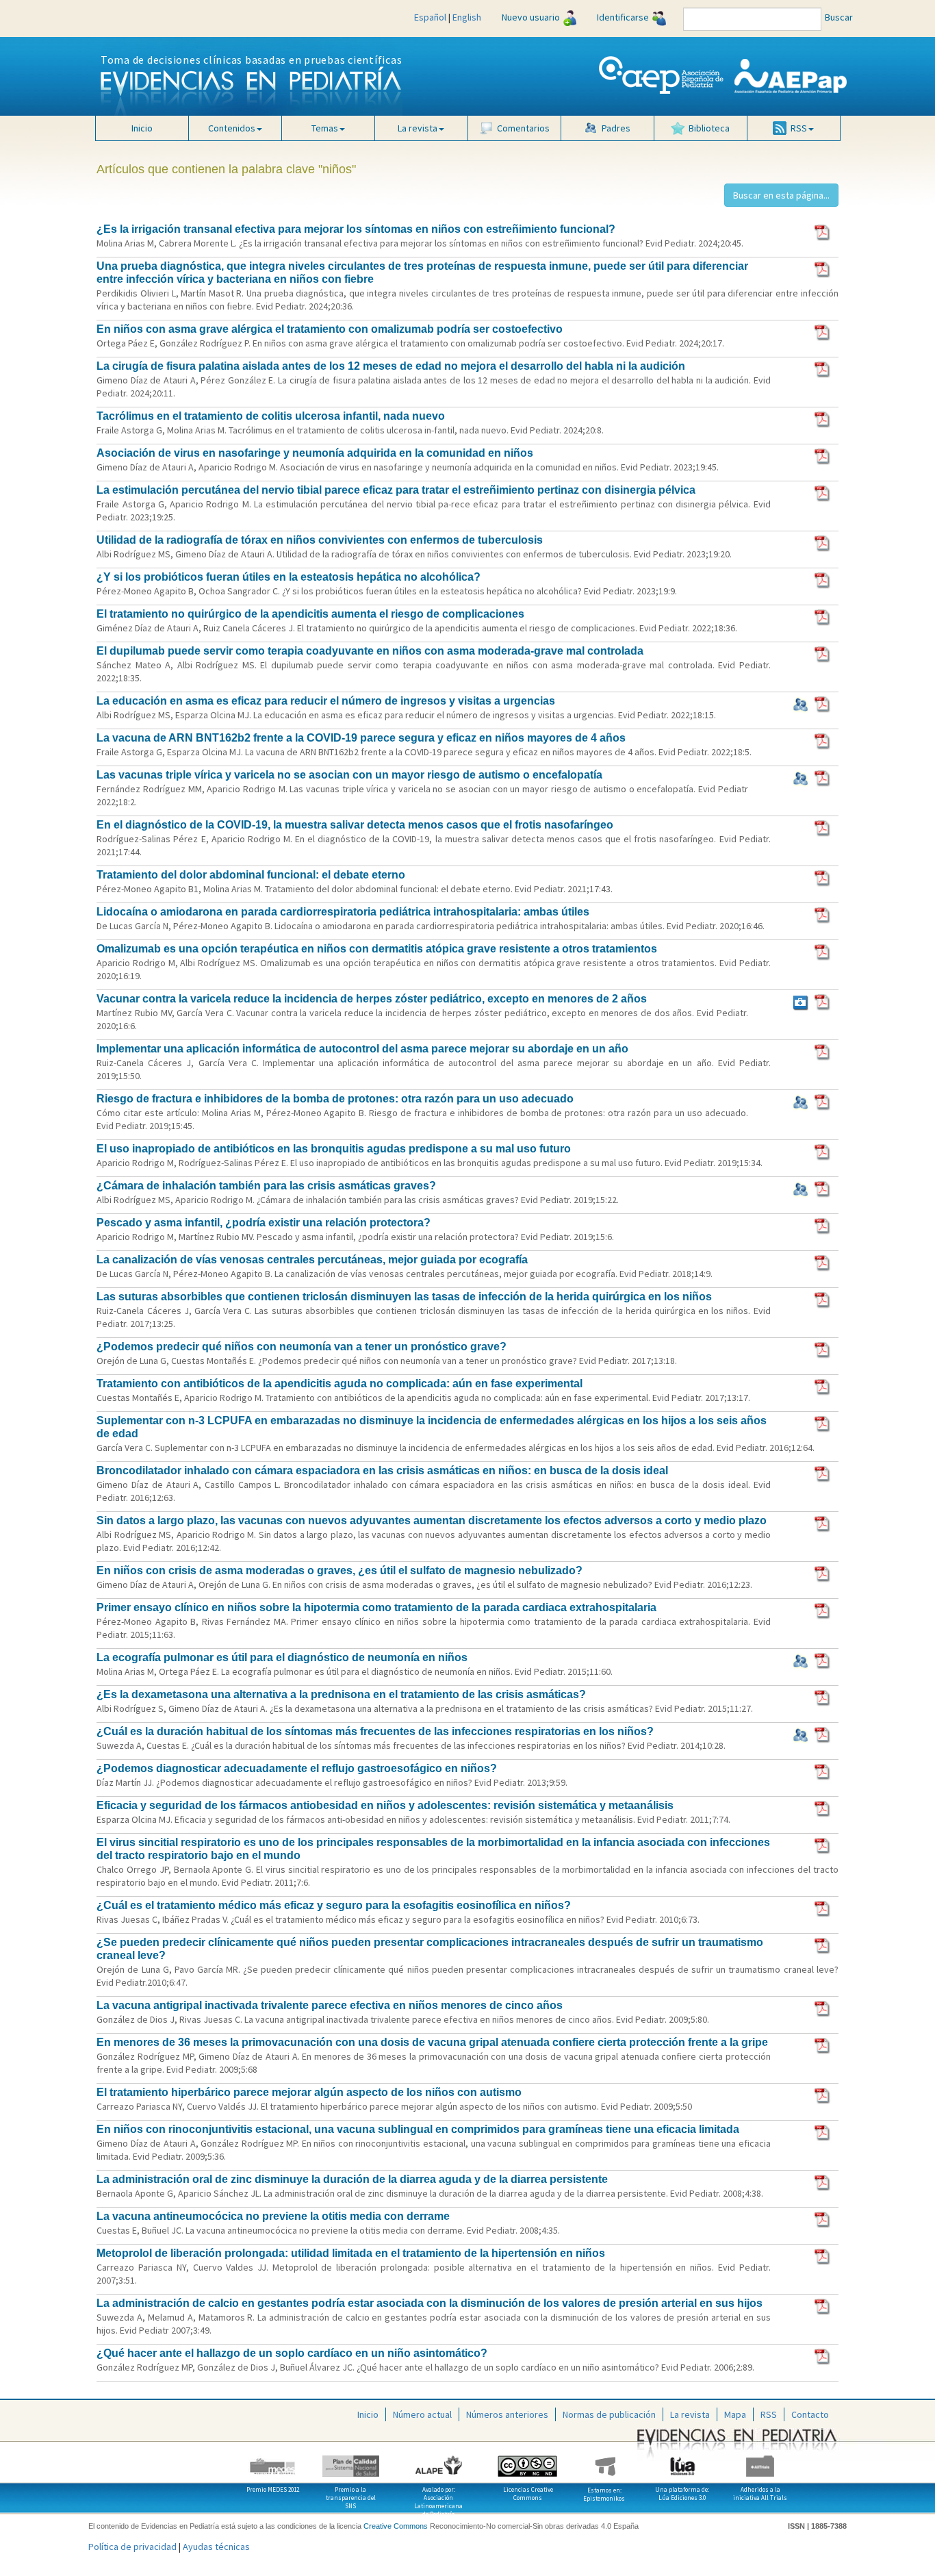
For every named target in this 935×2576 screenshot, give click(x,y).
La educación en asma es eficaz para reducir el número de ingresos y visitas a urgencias (326, 701)
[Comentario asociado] (800, 1001)
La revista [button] (418, 128)
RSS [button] (799, 128)
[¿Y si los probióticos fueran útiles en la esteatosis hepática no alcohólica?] (823, 579)
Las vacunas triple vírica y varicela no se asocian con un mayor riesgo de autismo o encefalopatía (349, 775)
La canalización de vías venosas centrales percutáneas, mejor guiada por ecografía (312, 1260)
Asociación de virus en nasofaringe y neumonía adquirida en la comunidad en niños (315, 453)
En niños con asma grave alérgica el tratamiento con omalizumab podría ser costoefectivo (330, 329)
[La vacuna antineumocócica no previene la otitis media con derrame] (823, 2219)
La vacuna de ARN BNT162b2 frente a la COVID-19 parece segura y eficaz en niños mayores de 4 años (361, 738)
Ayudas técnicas (216, 2547)
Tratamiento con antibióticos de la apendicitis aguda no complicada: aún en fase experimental (340, 1384)
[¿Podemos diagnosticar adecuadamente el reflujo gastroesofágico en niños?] (823, 1771)
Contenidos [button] (232, 128)
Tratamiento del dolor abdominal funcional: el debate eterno (251, 875)
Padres (616, 128)
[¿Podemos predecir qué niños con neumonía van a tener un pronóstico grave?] (823, 1349)
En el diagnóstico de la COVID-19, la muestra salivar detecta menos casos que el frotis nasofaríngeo (355, 825)
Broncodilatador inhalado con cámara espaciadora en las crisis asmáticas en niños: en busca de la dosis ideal (382, 1470)
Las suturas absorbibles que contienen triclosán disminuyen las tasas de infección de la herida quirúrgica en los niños (404, 1297)
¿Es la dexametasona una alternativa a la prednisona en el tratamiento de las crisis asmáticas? (341, 1694)
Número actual (422, 2414)
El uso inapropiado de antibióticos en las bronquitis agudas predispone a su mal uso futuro (334, 1149)
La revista (690, 2414)
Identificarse (623, 17)
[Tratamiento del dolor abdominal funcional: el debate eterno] (823, 877)
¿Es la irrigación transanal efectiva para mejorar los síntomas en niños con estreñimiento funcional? (356, 229)
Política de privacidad (132, 2547)
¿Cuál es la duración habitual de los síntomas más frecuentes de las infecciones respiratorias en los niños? (375, 1731)
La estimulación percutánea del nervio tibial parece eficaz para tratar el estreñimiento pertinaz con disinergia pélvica (396, 490)
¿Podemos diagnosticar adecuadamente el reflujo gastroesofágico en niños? (297, 1768)
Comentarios (523, 128)
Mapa (735, 2414)
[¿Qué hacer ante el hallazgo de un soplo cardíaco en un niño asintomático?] (823, 2356)
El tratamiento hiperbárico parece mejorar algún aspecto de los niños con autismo (309, 2092)
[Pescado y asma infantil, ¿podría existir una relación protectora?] (823, 1225)
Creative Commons (396, 2526)
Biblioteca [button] (709, 128)
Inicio (142, 128)
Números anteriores (507, 2414)
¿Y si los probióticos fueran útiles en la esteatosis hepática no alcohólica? (289, 577)
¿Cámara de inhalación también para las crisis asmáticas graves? (266, 1186)
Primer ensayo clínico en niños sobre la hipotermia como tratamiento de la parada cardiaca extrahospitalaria (376, 1607)
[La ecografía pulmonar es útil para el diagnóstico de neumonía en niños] (823, 1660)
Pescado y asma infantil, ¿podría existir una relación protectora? (264, 1223)
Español (430, 17)
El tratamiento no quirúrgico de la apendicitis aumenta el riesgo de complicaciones (310, 614)
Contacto (810, 2414)
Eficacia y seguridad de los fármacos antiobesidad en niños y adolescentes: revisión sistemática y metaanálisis (385, 1805)
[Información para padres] (800, 703)
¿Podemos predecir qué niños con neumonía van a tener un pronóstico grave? (302, 1347)
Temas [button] (325, 128)
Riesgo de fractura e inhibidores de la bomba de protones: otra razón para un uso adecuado (335, 1099)
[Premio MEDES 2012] (273, 2461)
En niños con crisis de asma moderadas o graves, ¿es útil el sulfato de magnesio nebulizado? (340, 1570)
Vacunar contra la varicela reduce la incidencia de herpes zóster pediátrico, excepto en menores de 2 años (372, 999)
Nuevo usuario (531, 17)
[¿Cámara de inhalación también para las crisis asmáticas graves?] (823, 1188)
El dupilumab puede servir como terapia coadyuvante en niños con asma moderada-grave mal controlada (370, 651)
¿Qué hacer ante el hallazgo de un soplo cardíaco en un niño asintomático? (292, 2353)
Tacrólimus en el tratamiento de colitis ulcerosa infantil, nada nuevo (271, 416)
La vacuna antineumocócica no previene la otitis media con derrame (273, 2216)
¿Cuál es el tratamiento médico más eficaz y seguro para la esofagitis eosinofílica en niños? (334, 1905)
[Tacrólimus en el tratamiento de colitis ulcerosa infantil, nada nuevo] (823, 418)
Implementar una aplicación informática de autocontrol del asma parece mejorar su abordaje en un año (362, 1049)
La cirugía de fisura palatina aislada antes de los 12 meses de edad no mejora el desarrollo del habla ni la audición (391, 366)
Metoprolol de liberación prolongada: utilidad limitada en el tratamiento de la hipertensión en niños (351, 2253)
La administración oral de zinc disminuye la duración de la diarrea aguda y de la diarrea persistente (352, 2179)
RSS (769, 2414)
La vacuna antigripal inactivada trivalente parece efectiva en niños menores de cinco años (330, 2005)
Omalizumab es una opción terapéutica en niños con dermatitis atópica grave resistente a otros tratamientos (377, 949)
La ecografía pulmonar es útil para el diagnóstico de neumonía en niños (282, 1657)
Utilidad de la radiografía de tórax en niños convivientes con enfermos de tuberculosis (320, 540)
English (467, 17)
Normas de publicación (609, 2414)
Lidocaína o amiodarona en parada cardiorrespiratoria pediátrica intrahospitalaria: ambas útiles (343, 912)
